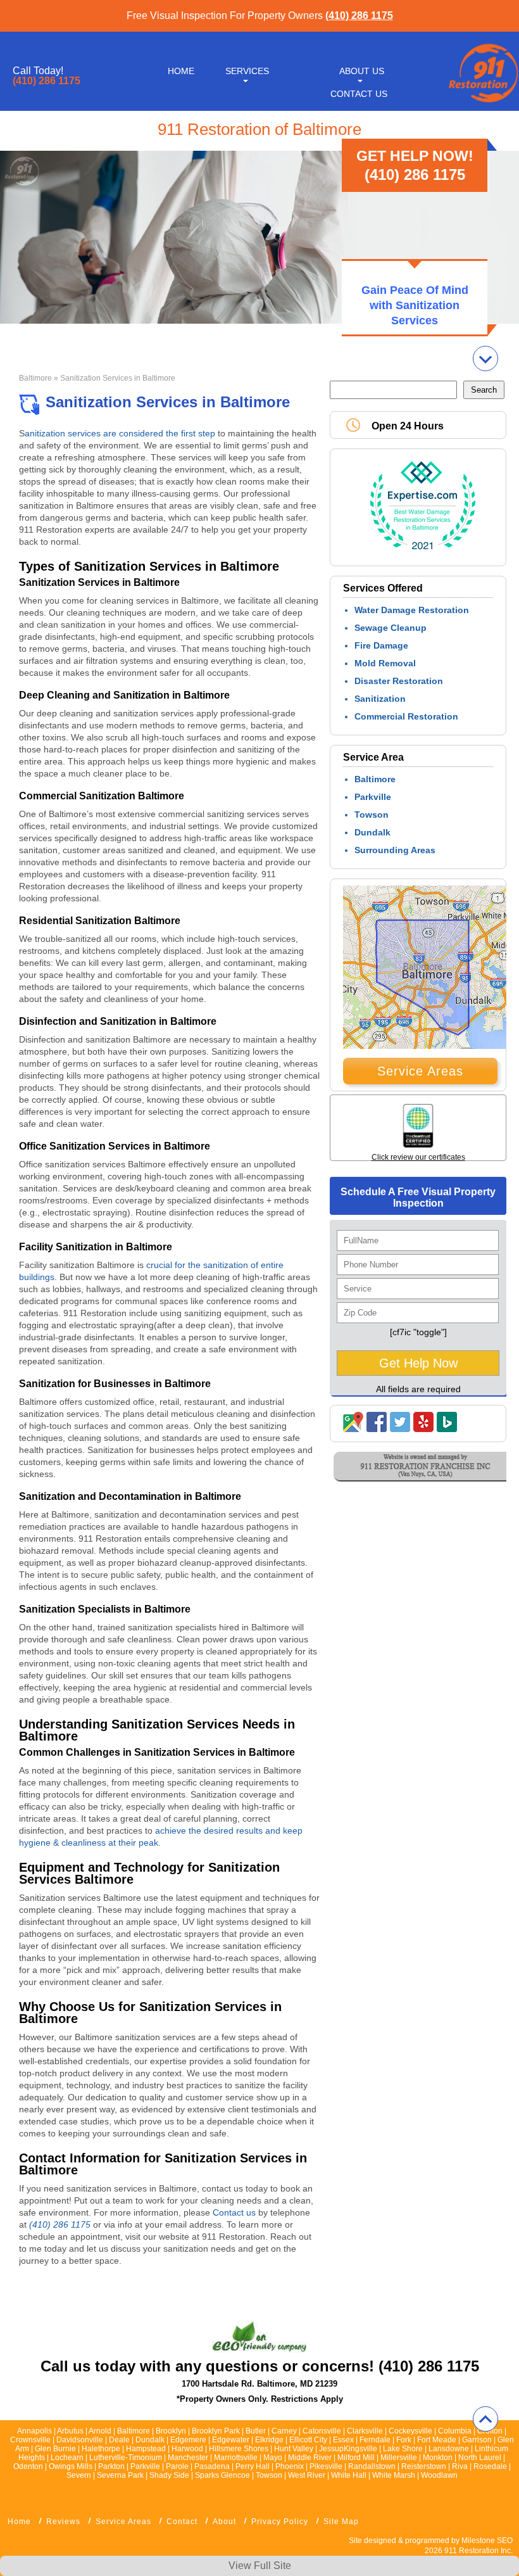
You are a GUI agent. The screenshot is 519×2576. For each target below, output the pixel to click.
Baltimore (35, 378)
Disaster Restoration (399, 681)
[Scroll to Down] (485, 358)
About (224, 2522)
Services (247, 71)
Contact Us (359, 94)
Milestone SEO (487, 2541)
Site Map (341, 2522)
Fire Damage (381, 645)
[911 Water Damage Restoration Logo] (482, 103)
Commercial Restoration (406, 716)
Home (181, 71)
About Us (362, 71)
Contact (182, 2522)
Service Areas (420, 1071)
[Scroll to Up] (485, 2419)
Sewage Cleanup (391, 628)
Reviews (63, 2522)
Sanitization (380, 699)
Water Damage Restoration (412, 610)
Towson (372, 815)
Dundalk (372, 832)
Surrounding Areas (395, 850)
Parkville (373, 797)
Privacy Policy (280, 2522)
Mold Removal (385, 663)
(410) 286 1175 (359, 16)
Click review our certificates (418, 1157)
